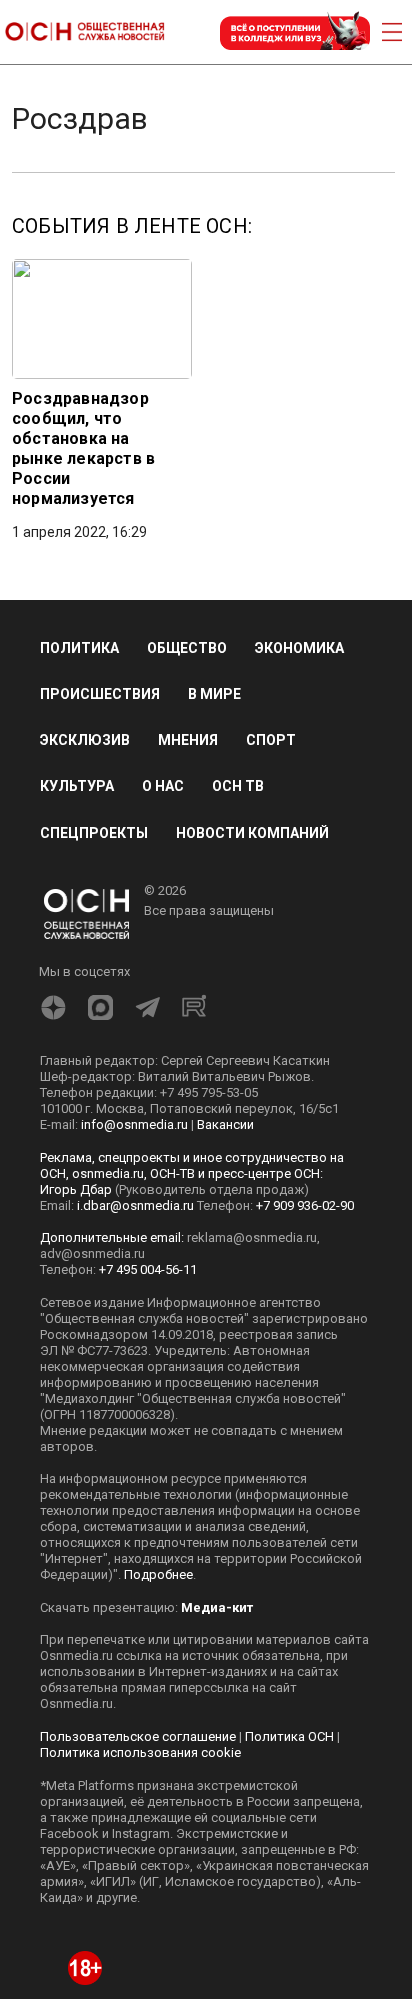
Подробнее (158, 1574)
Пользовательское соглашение (138, 1736)
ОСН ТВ (238, 786)
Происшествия (100, 694)
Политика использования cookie (140, 1752)
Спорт (271, 740)
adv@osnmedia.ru (92, 1253)
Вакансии (225, 1124)
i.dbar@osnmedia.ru (135, 1205)
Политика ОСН (289, 1736)
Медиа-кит (217, 1607)
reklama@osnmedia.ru (252, 1237)
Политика (79, 648)
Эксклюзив (85, 740)
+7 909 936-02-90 (305, 1205)
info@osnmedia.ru (134, 1124)
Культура (77, 786)
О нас (163, 786)
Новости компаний (252, 833)
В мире (214, 694)
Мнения (188, 740)
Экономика (299, 648)
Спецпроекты (94, 833)
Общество (187, 648)
